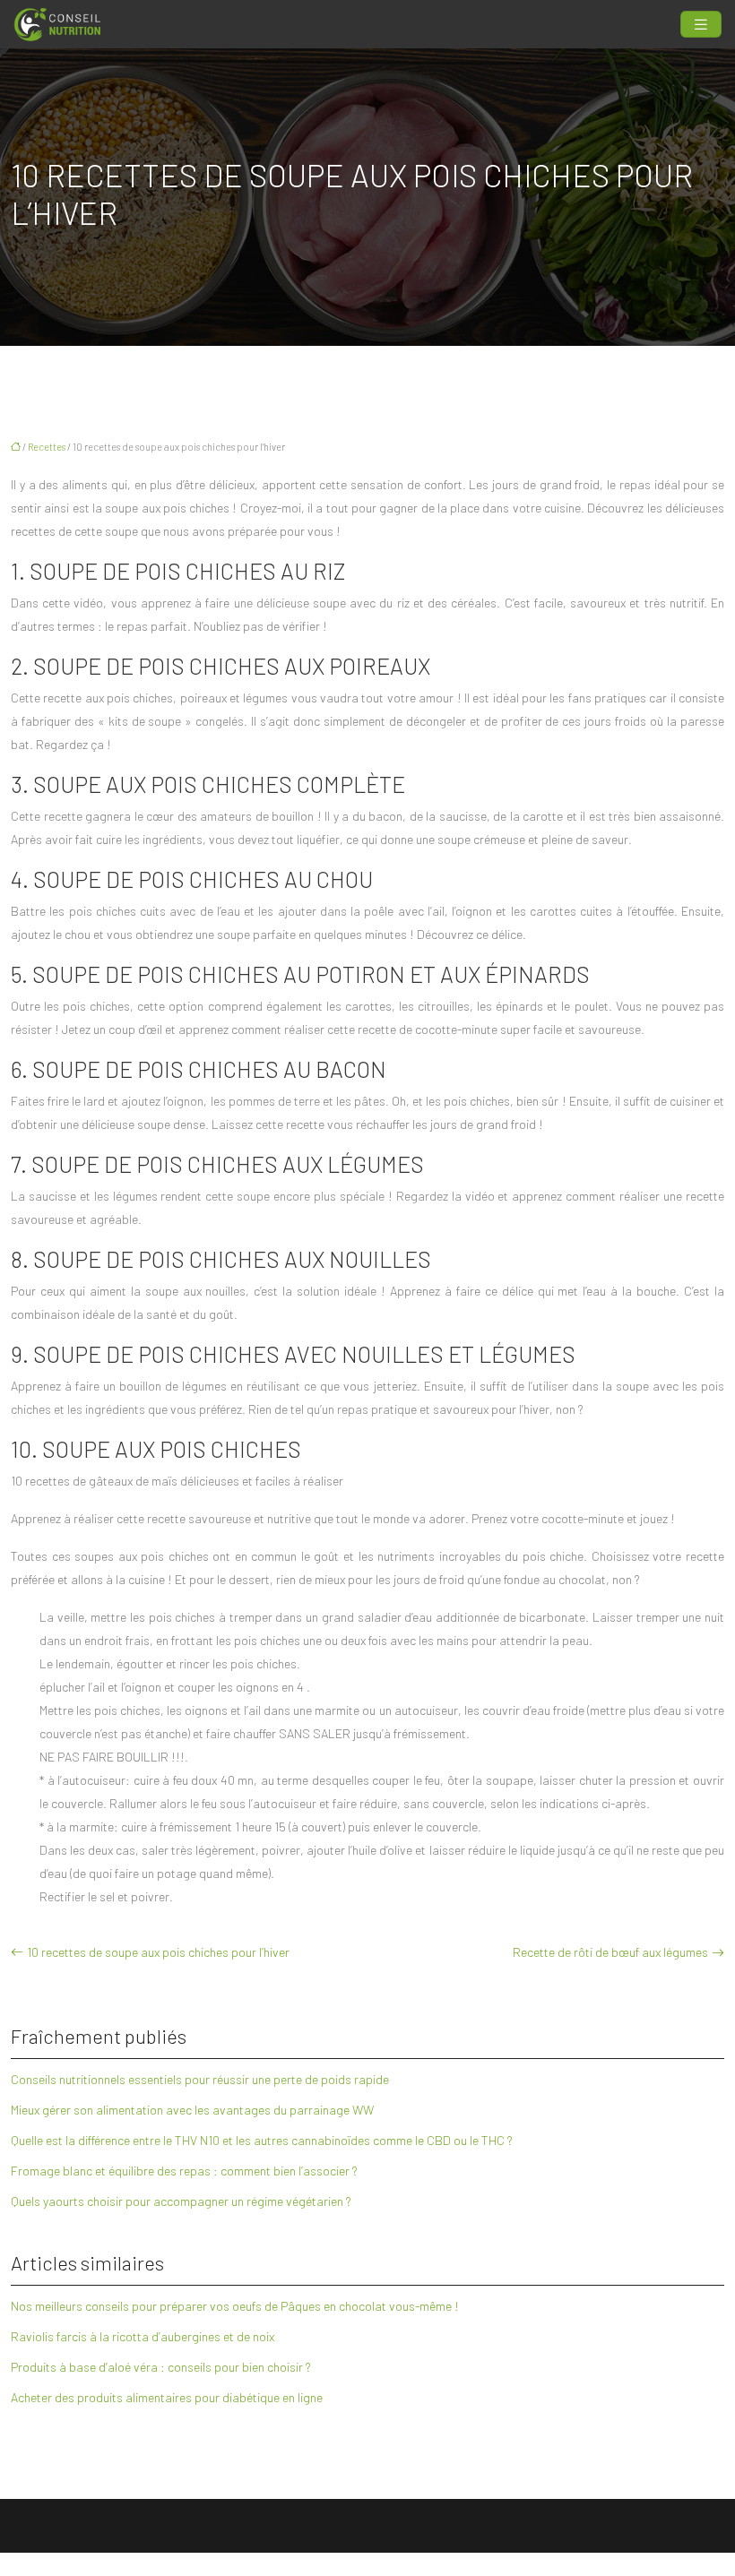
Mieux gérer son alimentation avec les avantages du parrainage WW (192, 2110)
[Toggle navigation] (701, 25)
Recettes (47, 447)
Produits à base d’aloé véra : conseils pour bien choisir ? (161, 2367)
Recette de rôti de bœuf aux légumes (610, 1952)
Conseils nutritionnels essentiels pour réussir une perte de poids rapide (200, 2079)
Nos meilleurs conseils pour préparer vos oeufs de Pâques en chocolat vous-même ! (235, 2306)
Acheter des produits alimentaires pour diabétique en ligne (167, 2397)
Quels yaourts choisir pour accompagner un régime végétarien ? (181, 2201)
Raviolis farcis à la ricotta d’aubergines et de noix (143, 2336)
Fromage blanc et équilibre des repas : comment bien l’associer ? (184, 2171)
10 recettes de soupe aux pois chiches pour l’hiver (158, 1952)
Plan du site (368, 2564)
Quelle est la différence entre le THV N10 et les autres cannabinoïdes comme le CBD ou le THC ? (262, 2140)
